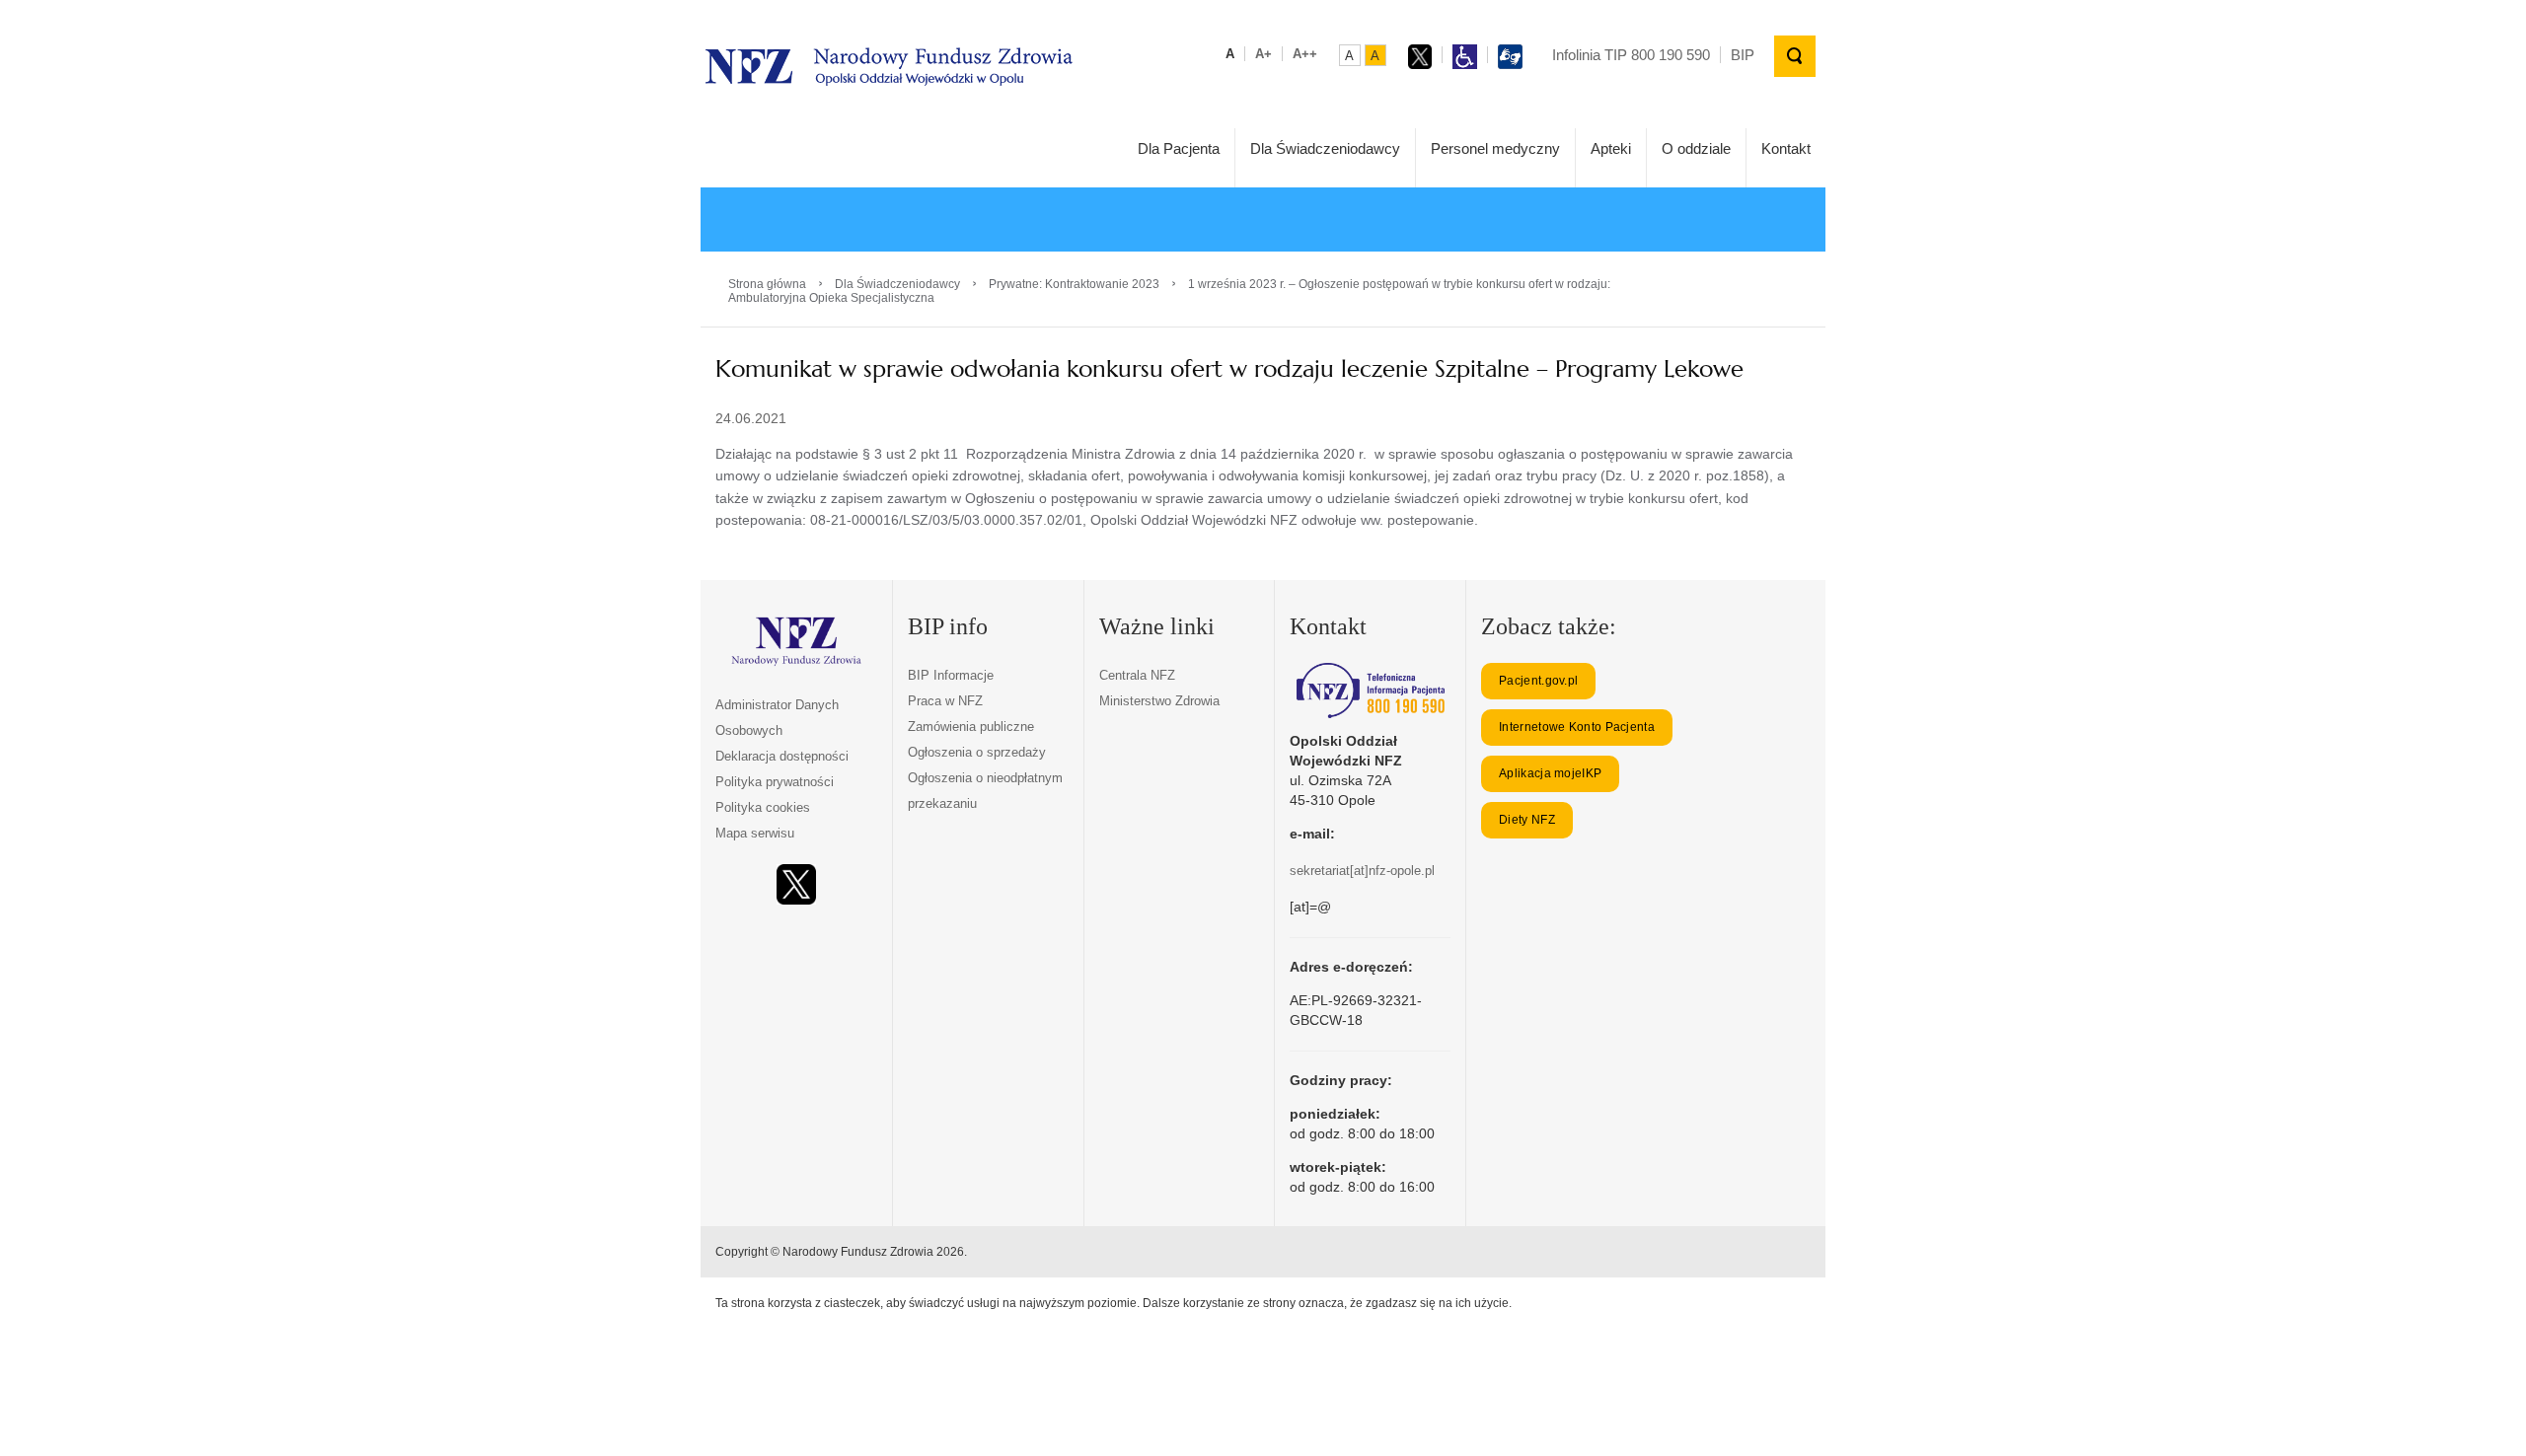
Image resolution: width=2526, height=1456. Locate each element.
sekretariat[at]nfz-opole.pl (1362, 871)
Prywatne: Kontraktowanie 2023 (1074, 284)
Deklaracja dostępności (782, 756)
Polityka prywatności (775, 782)
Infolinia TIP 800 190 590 (1631, 55)
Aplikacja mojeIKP (1550, 773)
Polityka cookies (763, 807)
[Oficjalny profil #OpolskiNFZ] (796, 884)
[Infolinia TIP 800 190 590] (1370, 691)
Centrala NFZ (1137, 675)
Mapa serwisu (755, 833)
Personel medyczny (1495, 148)
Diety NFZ (1527, 820)
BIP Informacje (951, 675)
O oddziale (1696, 148)
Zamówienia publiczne (971, 727)
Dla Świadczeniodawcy (1325, 148)
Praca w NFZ (945, 701)
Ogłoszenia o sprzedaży (977, 752)
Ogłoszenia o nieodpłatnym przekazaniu (985, 791)
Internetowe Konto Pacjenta (1577, 727)
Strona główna (767, 284)
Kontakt (1786, 148)
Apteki (1611, 148)
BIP (1743, 55)
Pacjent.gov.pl (1538, 681)
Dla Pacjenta (1179, 148)
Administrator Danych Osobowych (777, 718)
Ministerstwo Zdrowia (1159, 701)
